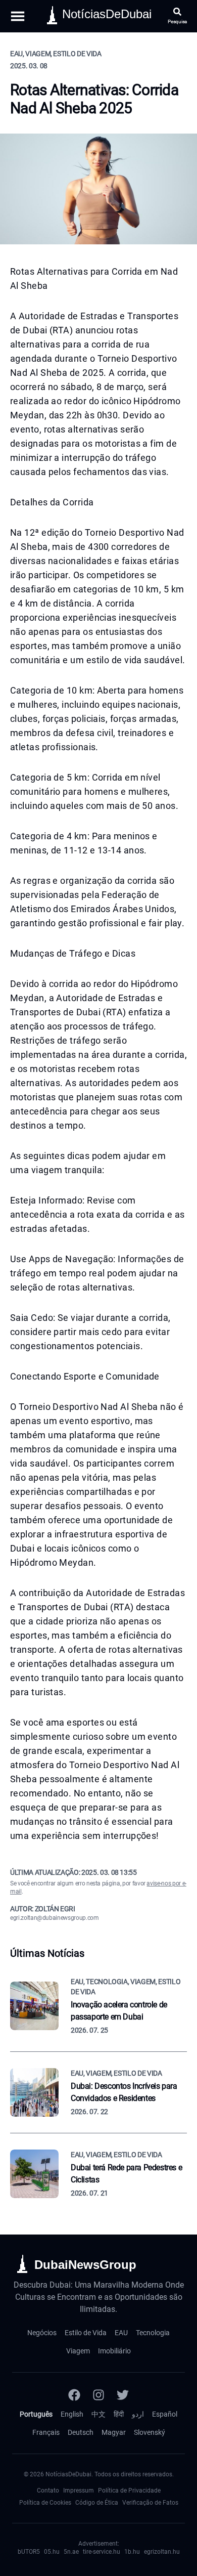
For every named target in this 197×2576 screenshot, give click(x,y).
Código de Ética (97, 2503)
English (72, 2414)
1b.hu (132, 2552)
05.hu (52, 2552)
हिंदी (119, 2414)
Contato (48, 2491)
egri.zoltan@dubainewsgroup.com (55, 1918)
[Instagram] (98, 2395)
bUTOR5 (29, 2552)
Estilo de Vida (86, 2333)
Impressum (79, 2491)
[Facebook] (74, 2395)
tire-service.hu (102, 2552)
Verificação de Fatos (150, 2503)
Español (165, 2414)
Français (46, 2432)
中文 (98, 2414)
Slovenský (150, 2432)
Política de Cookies (45, 2503)
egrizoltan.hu (162, 2552)
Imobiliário (114, 2351)
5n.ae (71, 2552)
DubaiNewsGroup (85, 2265)
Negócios (42, 2333)
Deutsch (81, 2432)
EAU (121, 2333)
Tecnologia (153, 2333)
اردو (138, 2414)
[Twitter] (123, 2395)
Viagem (78, 2351)
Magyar (114, 2432)
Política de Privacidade (129, 2491)
